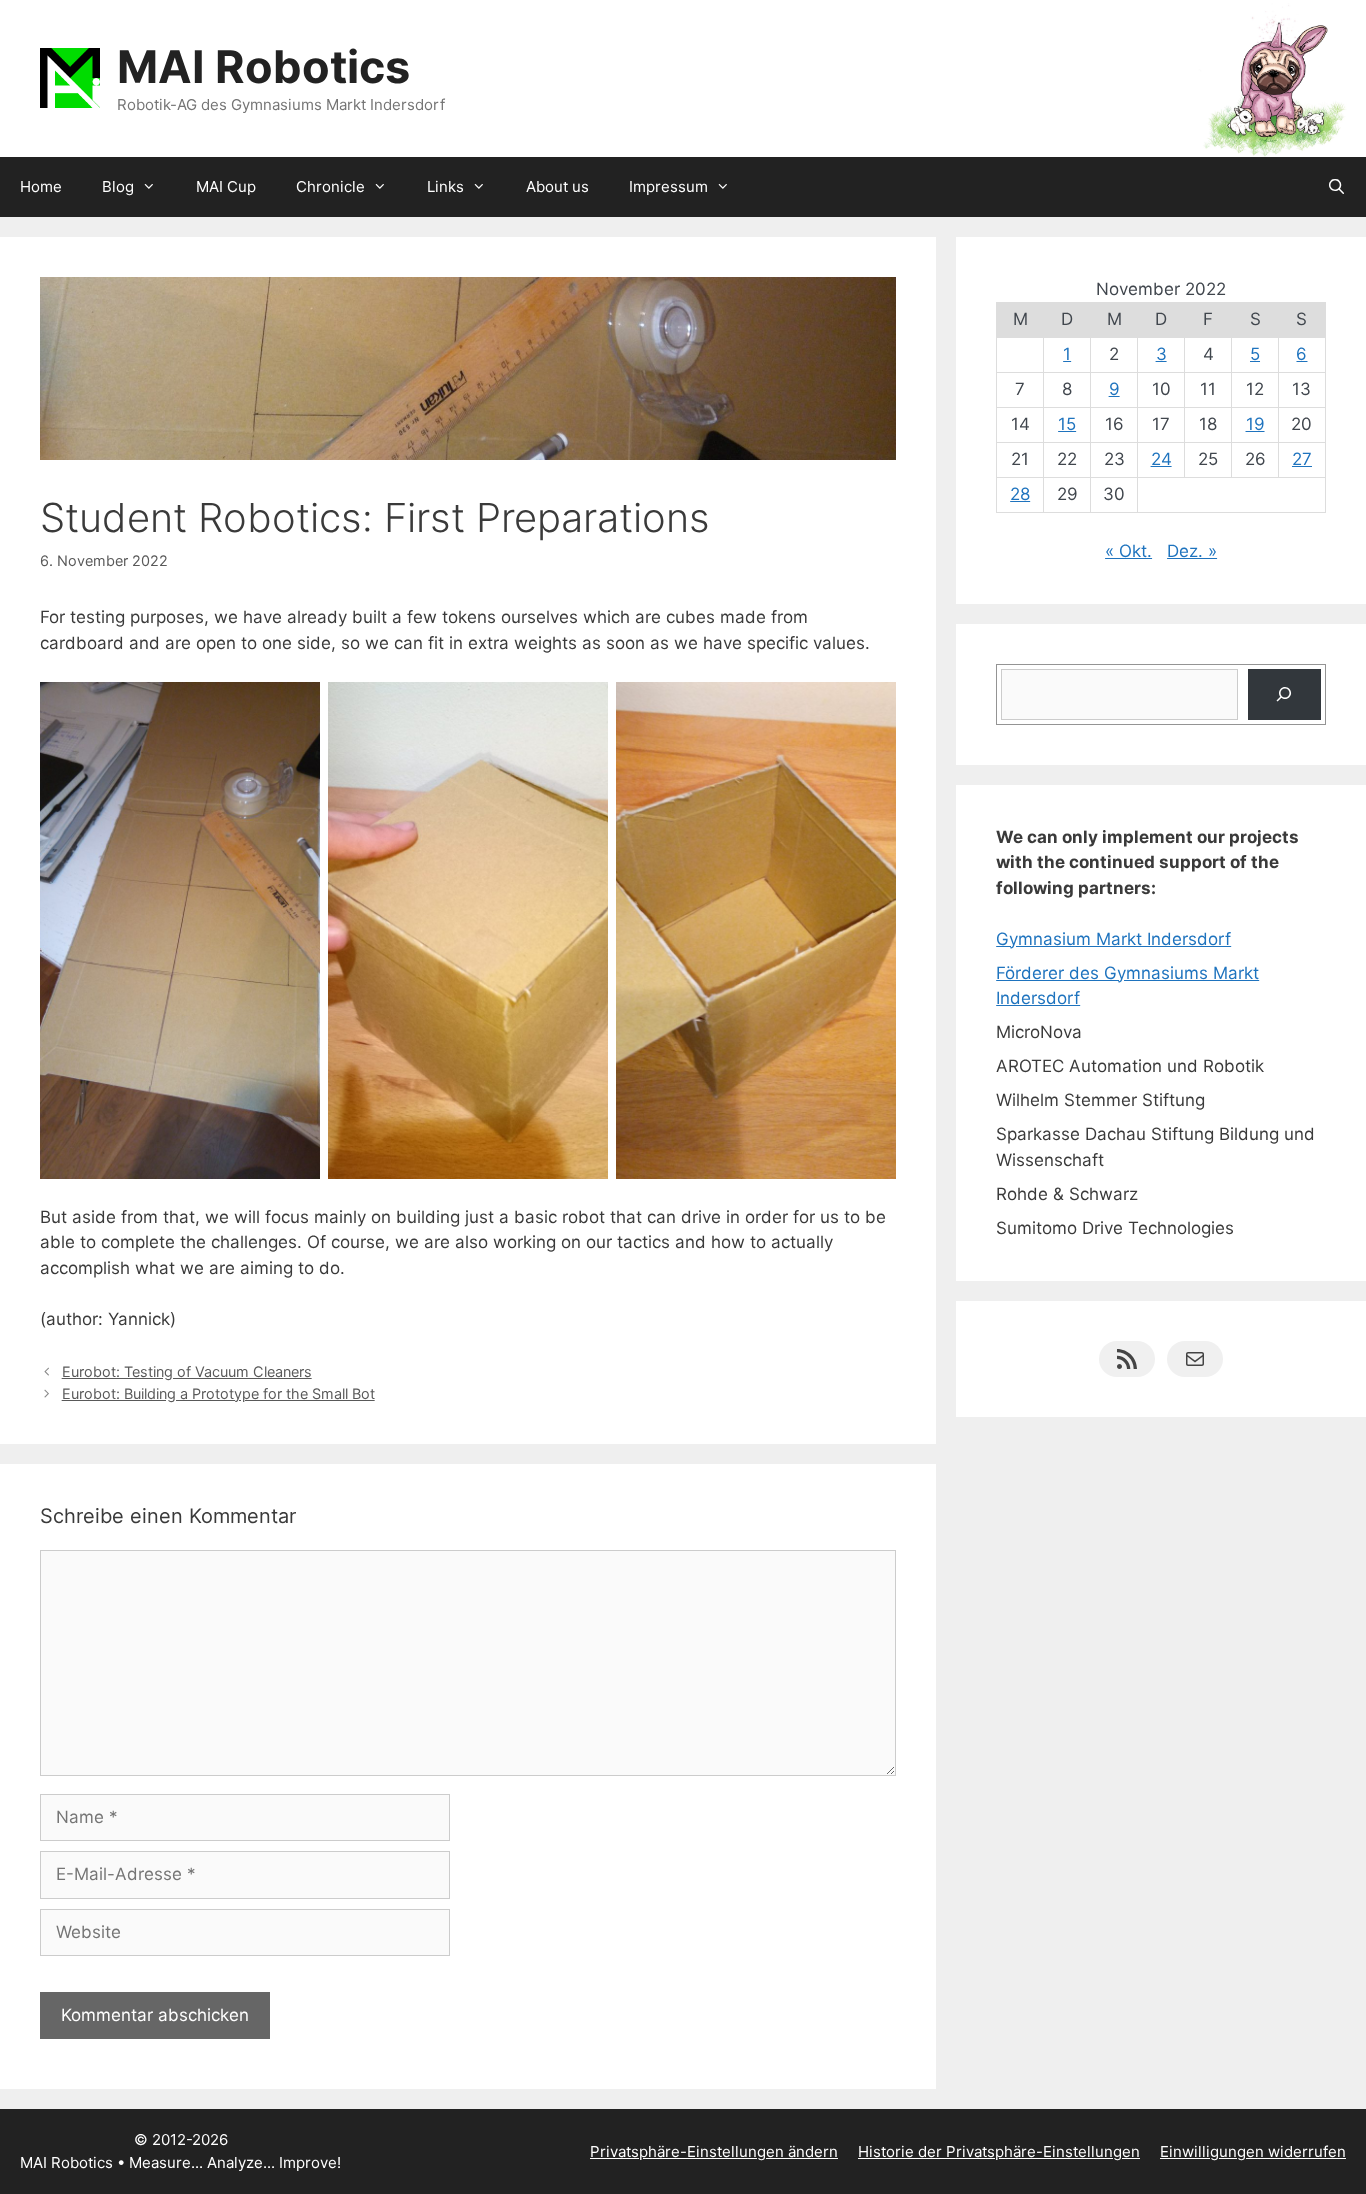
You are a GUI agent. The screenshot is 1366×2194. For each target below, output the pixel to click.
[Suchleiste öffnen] (1336, 187)
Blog (118, 186)
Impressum (668, 186)
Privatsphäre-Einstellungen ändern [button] (714, 2151)
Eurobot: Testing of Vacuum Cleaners (187, 1371)
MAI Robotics (263, 66)
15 (1067, 424)
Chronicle (330, 186)
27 (1302, 459)
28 (1020, 494)
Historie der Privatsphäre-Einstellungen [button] (999, 2151)
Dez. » (1192, 551)
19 (1255, 424)
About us (557, 186)
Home (41, 186)
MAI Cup (226, 186)
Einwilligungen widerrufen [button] (1253, 2151)
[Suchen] (1284, 694)
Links (445, 186)
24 (1161, 459)
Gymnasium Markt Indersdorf (1113, 939)
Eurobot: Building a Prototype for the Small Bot (218, 1393)
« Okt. (1128, 551)
